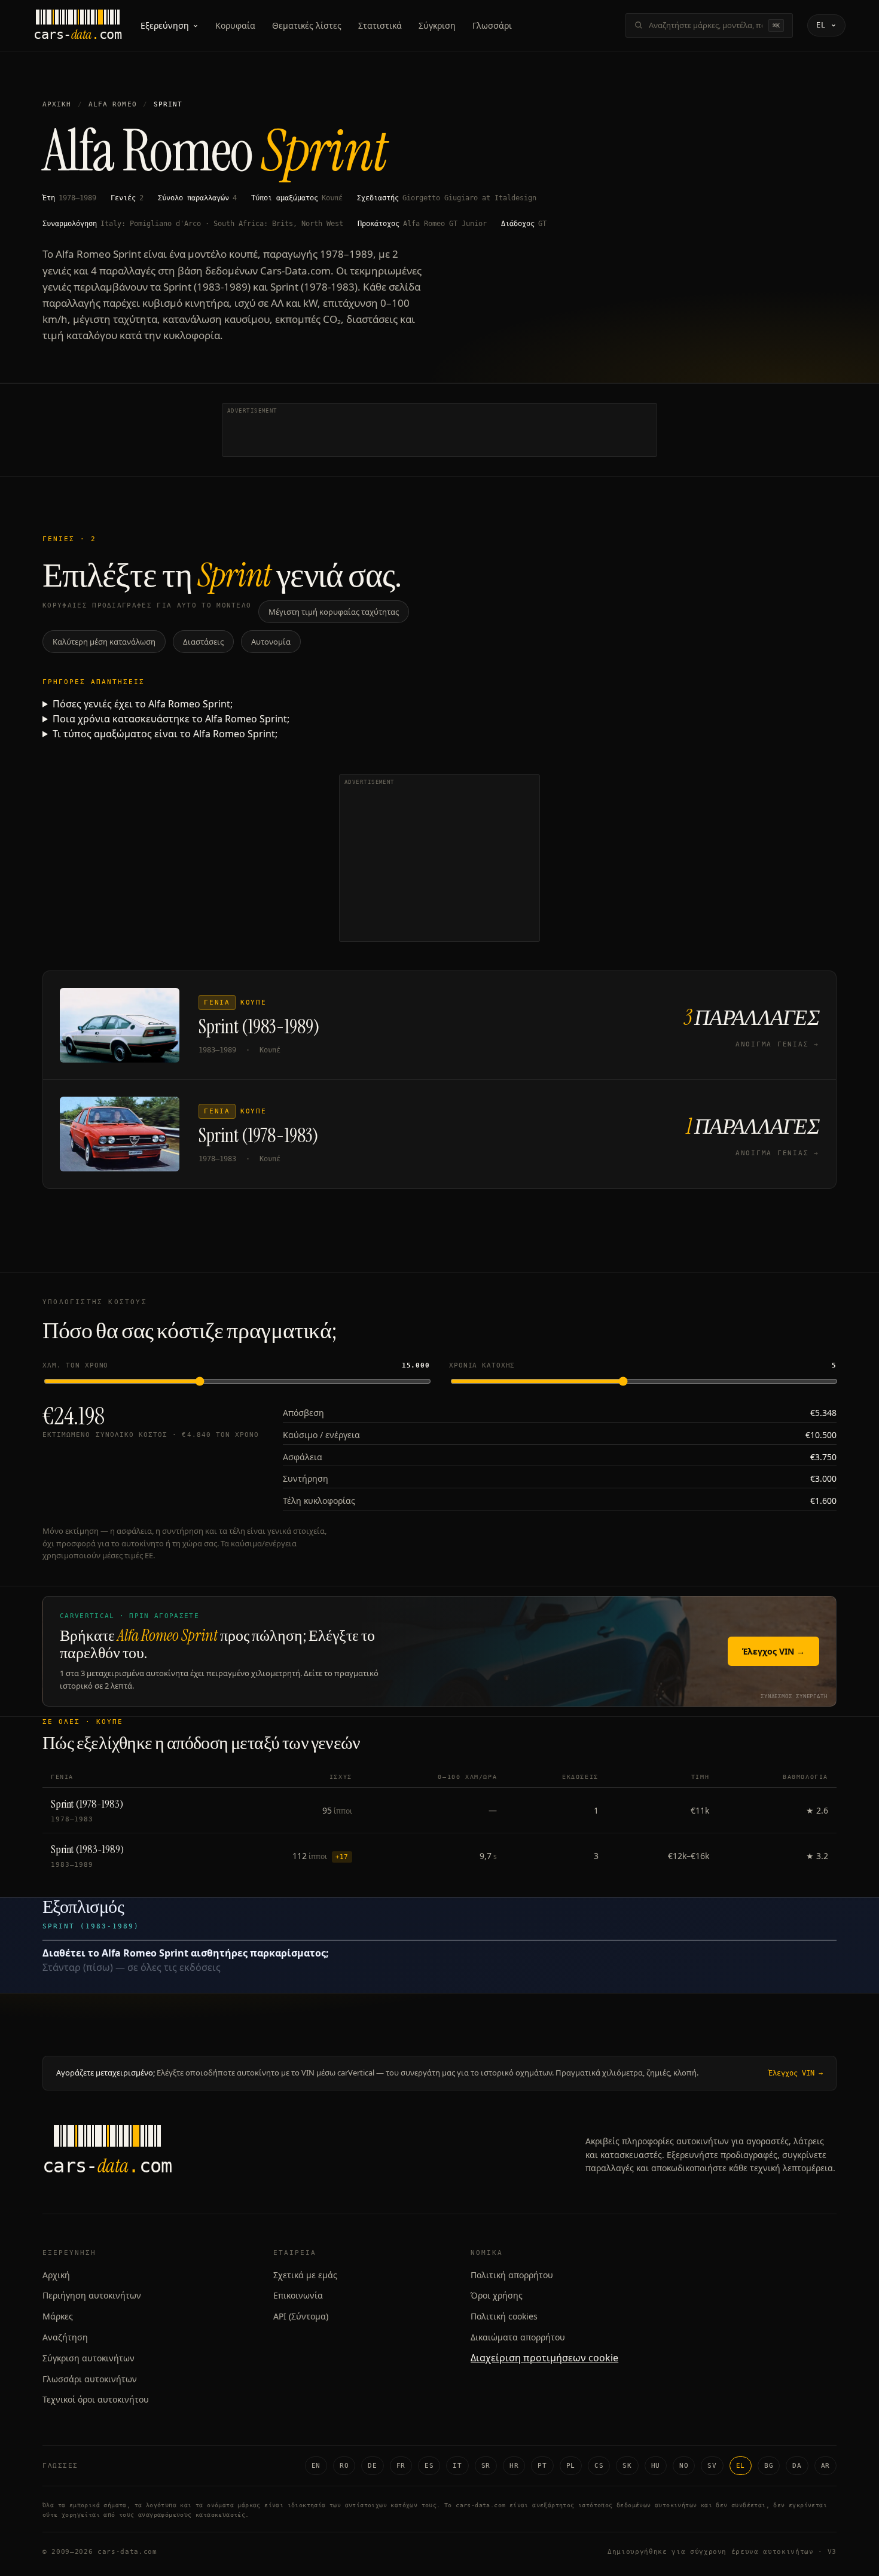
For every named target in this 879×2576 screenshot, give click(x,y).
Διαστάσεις (203, 642)
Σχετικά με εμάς (305, 2275)
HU (656, 2466)
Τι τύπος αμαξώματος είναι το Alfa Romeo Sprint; (165, 734)
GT (542, 224)
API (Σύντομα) (301, 2316)
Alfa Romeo (113, 104)
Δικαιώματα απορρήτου (518, 2337)
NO (684, 2466)
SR (486, 2466)
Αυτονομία (271, 642)
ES (429, 2466)
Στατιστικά (380, 25)
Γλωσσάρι (492, 25)
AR (825, 2466)
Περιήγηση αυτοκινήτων (92, 2295)
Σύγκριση (437, 25)
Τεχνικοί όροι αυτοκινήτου (96, 2399)
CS (599, 2466)
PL (571, 2466)
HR (514, 2466)
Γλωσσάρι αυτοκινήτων (90, 2379)
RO (344, 2466)
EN (316, 2466)
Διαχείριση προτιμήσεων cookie (544, 2358)
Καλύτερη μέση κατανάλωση (104, 642)
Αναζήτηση (65, 2337)
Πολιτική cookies (504, 2316)
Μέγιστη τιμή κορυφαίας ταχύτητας (334, 612)
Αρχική (57, 104)
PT (542, 2466)
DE (372, 2466)
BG (769, 2466)
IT (457, 2466)
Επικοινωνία (298, 2295)
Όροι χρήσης (497, 2295)
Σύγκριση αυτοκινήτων (88, 2358)
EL (741, 2466)
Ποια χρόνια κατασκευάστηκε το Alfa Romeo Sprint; (171, 719)
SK (627, 2466)
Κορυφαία (235, 25)
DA (797, 2466)
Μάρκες (58, 2316)
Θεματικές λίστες (307, 25)
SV (712, 2466)
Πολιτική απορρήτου (512, 2275)
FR (401, 2466)
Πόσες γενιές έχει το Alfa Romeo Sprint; (143, 704)
